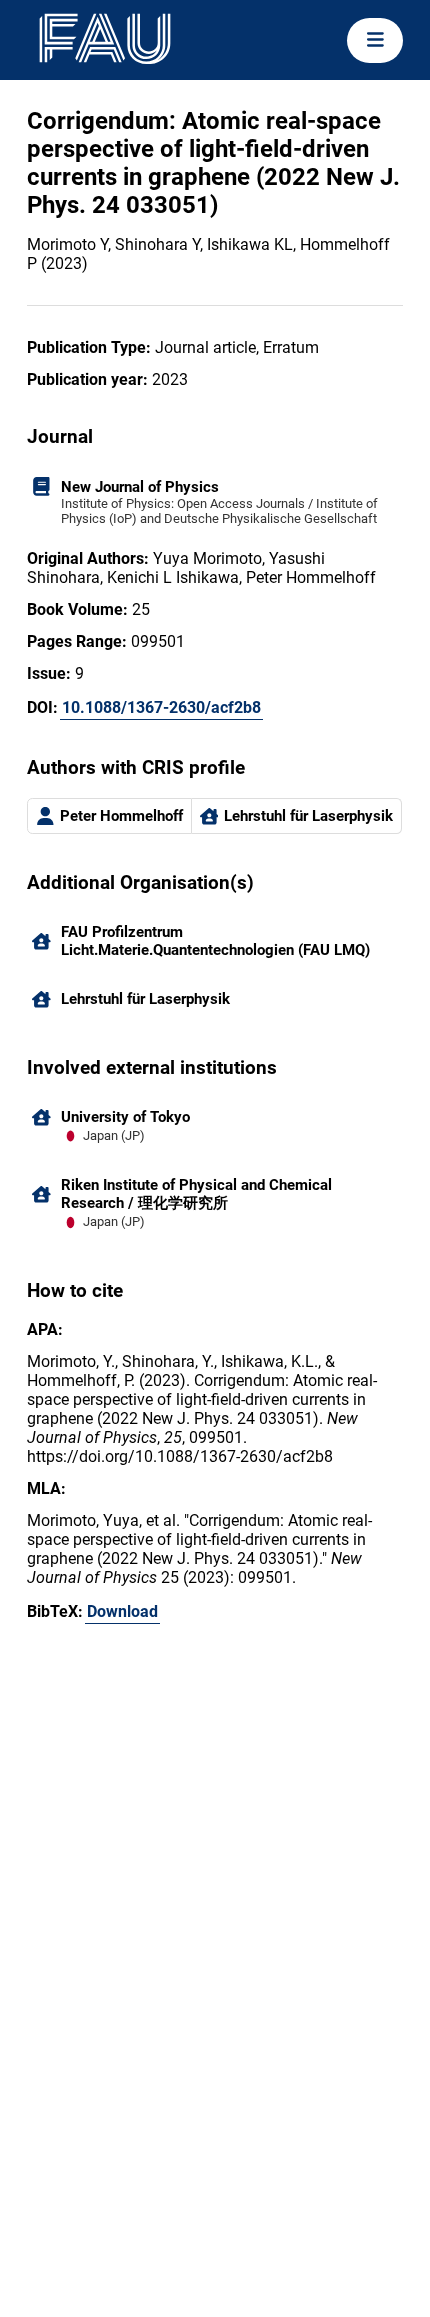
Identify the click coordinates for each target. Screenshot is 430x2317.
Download (122, 1611)
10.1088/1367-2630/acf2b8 (161, 707)
